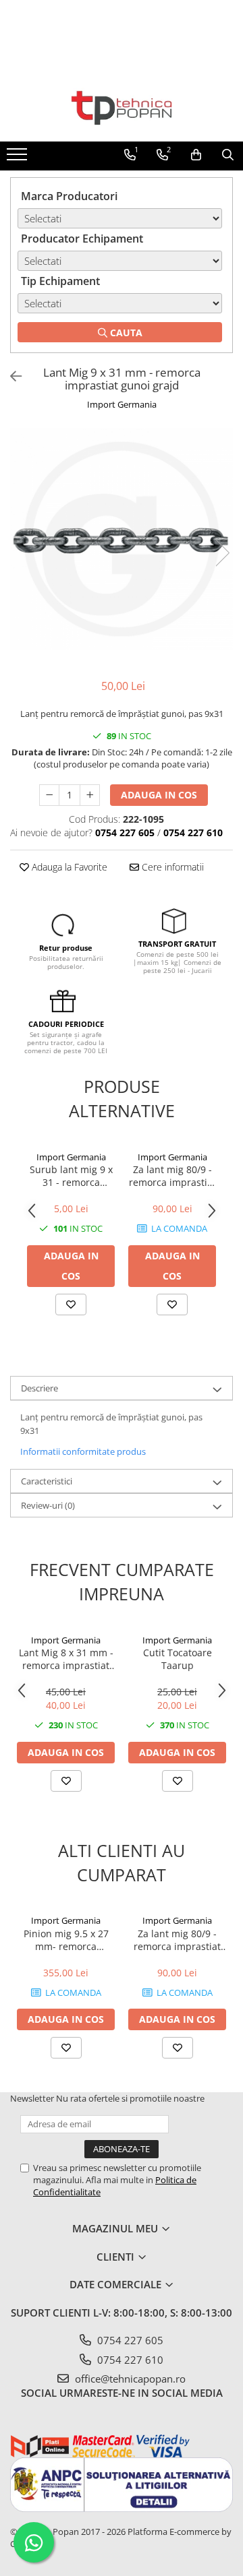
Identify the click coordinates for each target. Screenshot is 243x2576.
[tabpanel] (122, 539)
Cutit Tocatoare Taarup (178, 1659)
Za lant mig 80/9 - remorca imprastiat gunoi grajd (172, 1176)
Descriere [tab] (39, 1388)
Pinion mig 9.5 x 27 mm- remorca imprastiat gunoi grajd (66, 1940)
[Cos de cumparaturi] (196, 155)
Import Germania (122, 404)
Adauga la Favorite (68, 867)
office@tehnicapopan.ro (129, 2379)
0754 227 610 (129, 2360)
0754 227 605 (129, 2340)
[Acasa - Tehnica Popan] (122, 108)
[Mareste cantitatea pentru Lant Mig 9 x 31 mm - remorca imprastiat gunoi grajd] (90, 795)
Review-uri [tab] (48, 1505)
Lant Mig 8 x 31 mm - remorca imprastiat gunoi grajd (66, 1659)
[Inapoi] (10, 376)
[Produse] (19, 158)
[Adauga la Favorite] (71, 1305)
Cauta (125, 333)
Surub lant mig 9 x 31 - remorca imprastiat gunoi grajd (71, 1176)
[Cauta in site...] (228, 155)
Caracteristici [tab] (47, 1481)
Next (222, 553)
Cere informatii (171, 867)
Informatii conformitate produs (83, 1451)
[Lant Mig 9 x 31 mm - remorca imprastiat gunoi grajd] (122, 539)
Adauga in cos (159, 795)
